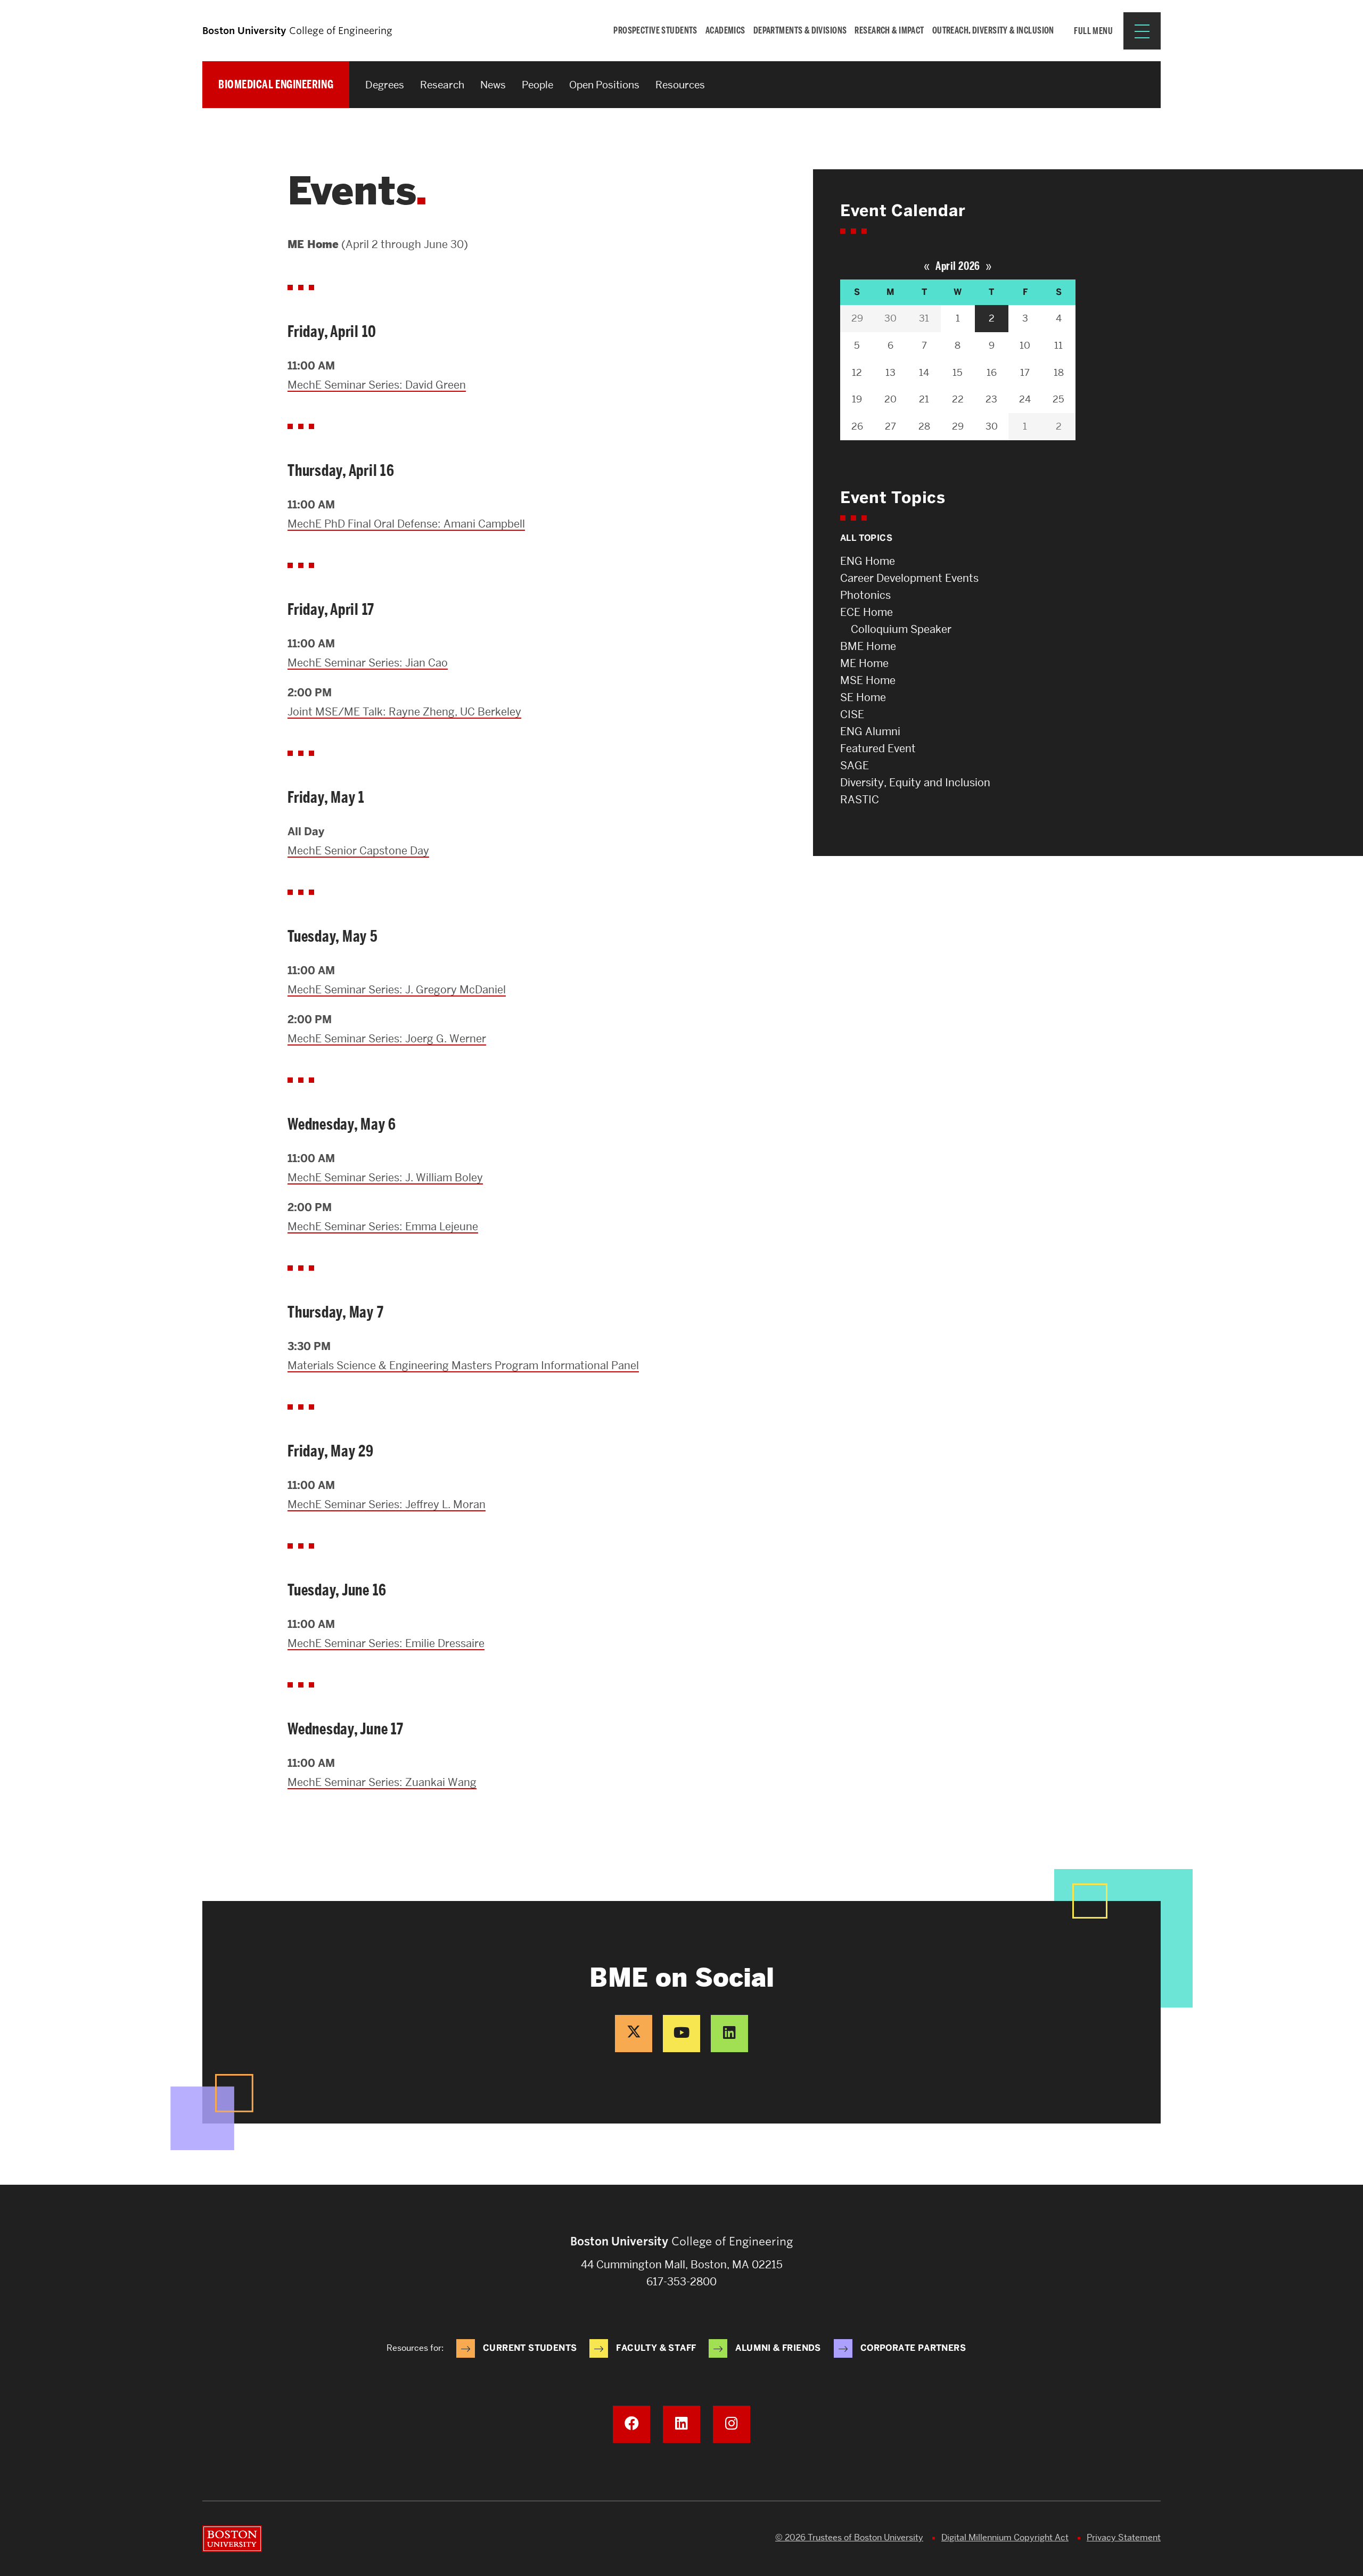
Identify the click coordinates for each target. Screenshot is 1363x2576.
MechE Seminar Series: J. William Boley (385, 1178)
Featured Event (878, 748)
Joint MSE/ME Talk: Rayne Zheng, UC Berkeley (404, 712)
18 (1059, 372)
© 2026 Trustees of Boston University (849, 2537)
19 (857, 399)
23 (991, 399)
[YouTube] (681, 2034)
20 (890, 399)
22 (958, 399)
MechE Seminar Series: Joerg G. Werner (387, 1039)
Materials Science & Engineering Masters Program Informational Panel (463, 1365)
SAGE (855, 766)
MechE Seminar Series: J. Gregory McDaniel (397, 990)
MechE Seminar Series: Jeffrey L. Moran (387, 1504)
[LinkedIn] (729, 2034)
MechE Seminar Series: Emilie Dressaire (386, 1643)
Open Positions (604, 85)
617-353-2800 (681, 2282)
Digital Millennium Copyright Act (1005, 2537)
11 (1058, 345)
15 (958, 372)
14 (924, 372)
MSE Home (868, 680)
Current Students (530, 2348)
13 (890, 372)
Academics (725, 30)
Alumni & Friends (778, 2348)
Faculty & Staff (656, 2348)
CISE (852, 714)
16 (992, 372)
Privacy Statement (1124, 2537)
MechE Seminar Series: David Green (377, 385)
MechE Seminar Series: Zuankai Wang (382, 1782)
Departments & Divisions (800, 30)
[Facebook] (631, 2424)
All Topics (866, 538)
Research (442, 85)
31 (924, 318)
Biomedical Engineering (276, 84)
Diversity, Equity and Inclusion (915, 783)
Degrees (385, 85)
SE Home (863, 697)
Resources (680, 85)
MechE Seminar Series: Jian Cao (368, 663)
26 (857, 426)
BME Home (868, 646)
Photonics (865, 595)
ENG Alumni (870, 731)
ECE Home (867, 612)
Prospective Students (655, 30)
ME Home (864, 663)
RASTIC (860, 800)
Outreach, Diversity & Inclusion (993, 30)
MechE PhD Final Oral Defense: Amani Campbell (406, 524)
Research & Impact (889, 30)
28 (924, 426)
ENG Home (868, 561)
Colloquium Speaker (901, 629)
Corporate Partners (913, 2348)
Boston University (232, 2539)
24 (1025, 399)
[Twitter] (634, 2034)
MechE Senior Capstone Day (358, 851)
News (493, 85)
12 (857, 372)
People (537, 85)
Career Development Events (909, 578)
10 (1025, 345)
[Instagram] (732, 2424)
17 (1025, 372)
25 (1058, 399)
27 (890, 426)
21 (924, 399)
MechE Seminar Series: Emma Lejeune (383, 1227)
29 (857, 318)
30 (890, 318)
